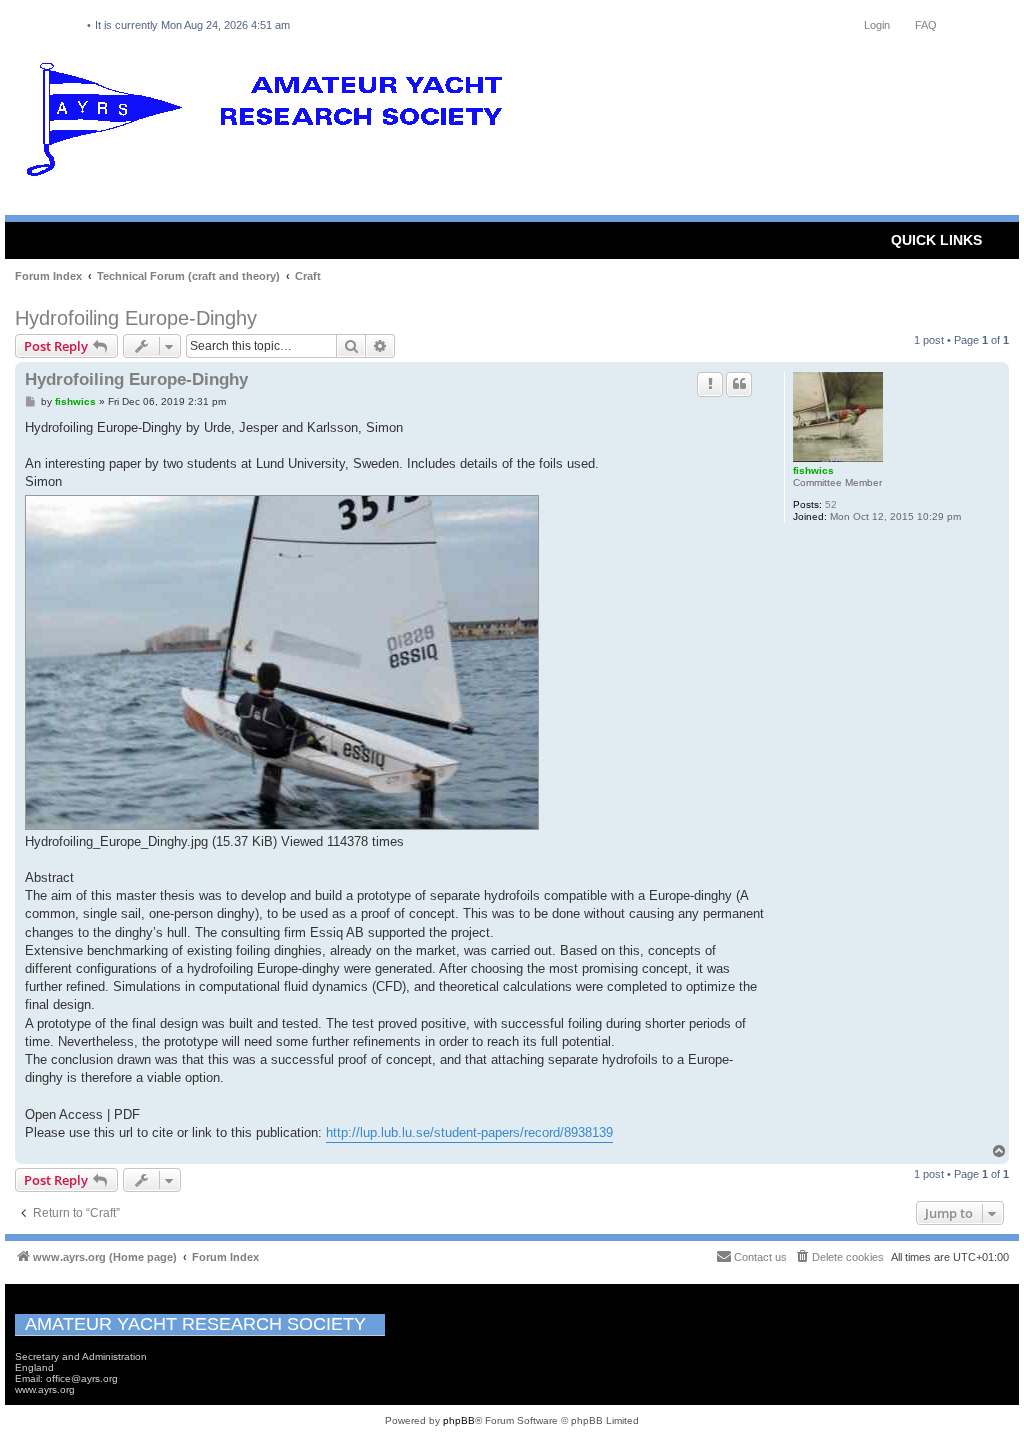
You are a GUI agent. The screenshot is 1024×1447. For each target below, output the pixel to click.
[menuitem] (839, 1257)
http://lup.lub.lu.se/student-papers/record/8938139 (469, 1132)
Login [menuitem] (877, 25)
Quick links (936, 240)
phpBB (459, 1420)
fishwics (813, 470)
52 (831, 504)
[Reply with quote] (739, 384)
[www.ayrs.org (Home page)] (271, 124)
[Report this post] (710, 384)
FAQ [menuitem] (926, 25)
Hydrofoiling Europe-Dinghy (136, 318)
